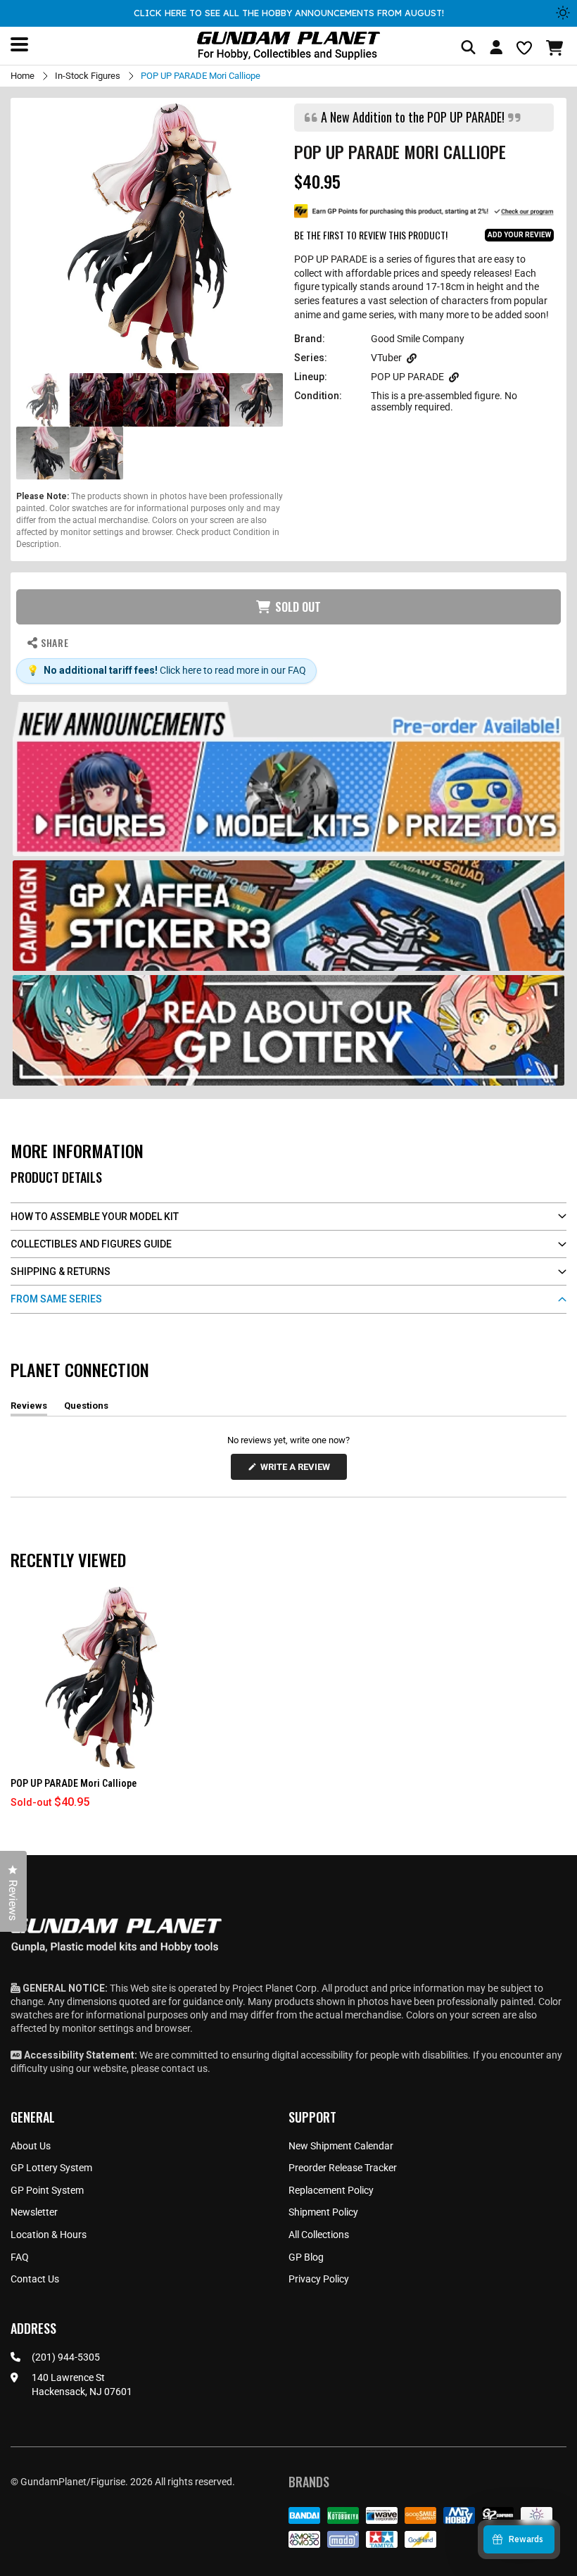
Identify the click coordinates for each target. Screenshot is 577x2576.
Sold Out (298, 607)
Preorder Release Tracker (343, 2168)
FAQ (20, 2257)
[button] (556, 48)
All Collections (319, 2235)
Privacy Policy (319, 2279)
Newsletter (34, 2212)
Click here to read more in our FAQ (233, 670)
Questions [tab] (86, 1408)
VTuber (386, 358)
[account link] (496, 49)
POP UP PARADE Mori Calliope (74, 1783)
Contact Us (35, 2279)
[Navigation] (19, 44)
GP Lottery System (51, 2168)
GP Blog (306, 2257)
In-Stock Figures (88, 76)
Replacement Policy (331, 2190)
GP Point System (47, 2190)
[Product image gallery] (150, 237)
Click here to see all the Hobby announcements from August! (289, 13)
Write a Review (298, 1470)
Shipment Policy (323, 2212)
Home (23, 76)
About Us (31, 2146)
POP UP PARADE (407, 377)
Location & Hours (49, 2235)
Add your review (519, 235)
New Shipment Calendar (341, 2146)
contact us (184, 2068)
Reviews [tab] (29, 1408)
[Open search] (468, 48)
